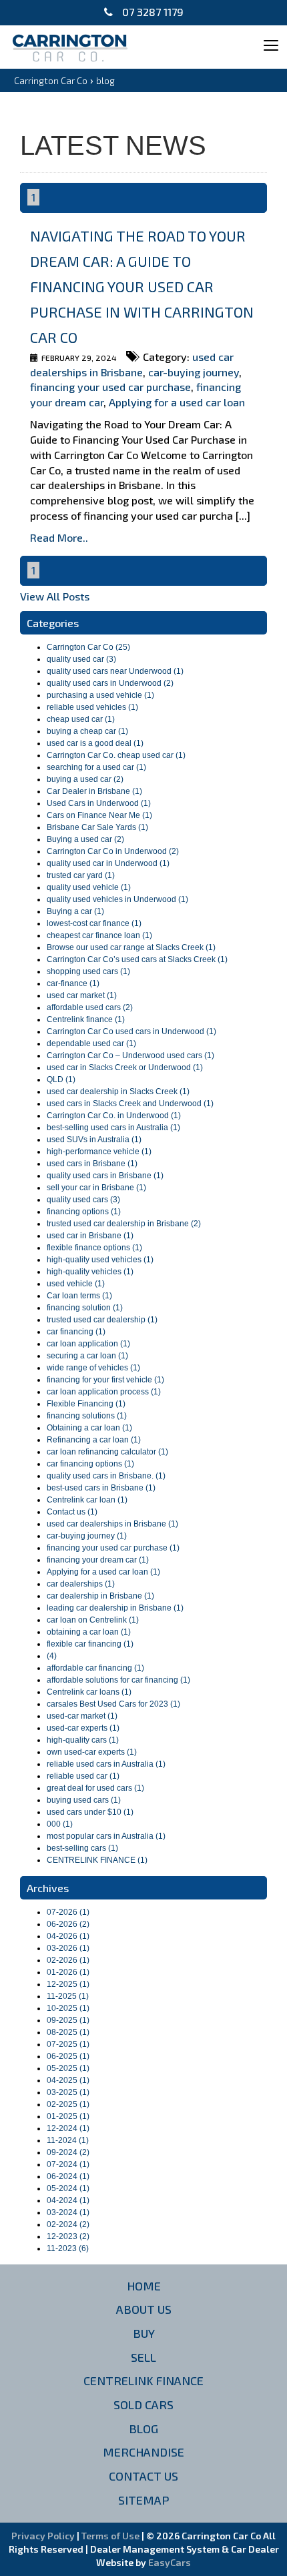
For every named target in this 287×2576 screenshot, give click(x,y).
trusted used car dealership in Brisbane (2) (124, 1224)
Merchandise (143, 2452)
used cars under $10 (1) (90, 1812)
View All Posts (55, 596)
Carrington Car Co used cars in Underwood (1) (131, 1031)
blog (105, 80)
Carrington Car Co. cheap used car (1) (116, 755)
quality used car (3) (81, 659)
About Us (144, 2309)
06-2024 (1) (68, 2176)
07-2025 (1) (68, 2044)
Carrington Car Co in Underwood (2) (113, 851)
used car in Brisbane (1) (90, 1236)
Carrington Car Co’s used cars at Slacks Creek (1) (137, 959)
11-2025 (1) (68, 1996)
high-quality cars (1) (83, 1740)
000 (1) (60, 1824)
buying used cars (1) (84, 1800)
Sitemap (144, 2500)
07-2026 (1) (68, 1912)
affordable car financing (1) (95, 1668)
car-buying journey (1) (87, 1536)
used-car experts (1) (83, 1728)
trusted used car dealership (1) (102, 1320)
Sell (143, 2357)
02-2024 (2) (68, 2224)
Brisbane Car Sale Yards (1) (97, 827)
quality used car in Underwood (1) (108, 863)
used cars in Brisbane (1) (92, 1164)
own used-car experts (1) (92, 1752)
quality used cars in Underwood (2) (110, 683)
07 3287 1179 (152, 12)
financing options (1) (84, 1212)
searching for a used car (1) (96, 767)
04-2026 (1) (68, 1936)
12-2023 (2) (68, 2236)
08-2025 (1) (68, 2032)
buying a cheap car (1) (87, 731)
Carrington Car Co (51, 80)
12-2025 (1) (68, 1984)
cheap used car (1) (81, 719)
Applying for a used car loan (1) (103, 1572)
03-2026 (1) (68, 1948)
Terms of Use (111, 2536)
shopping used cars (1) (88, 971)
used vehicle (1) (76, 1284)
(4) (52, 1656)
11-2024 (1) (68, 2140)
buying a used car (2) (85, 779)
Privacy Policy (44, 2536)
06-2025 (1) (68, 2056)
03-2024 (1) (68, 2212)
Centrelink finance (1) (86, 1019)
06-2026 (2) (68, 1924)
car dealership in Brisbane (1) (100, 1596)
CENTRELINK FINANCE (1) (97, 1860)
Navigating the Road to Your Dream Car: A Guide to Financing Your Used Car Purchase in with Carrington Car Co (142, 286)
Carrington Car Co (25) (88, 647)
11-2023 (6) (68, 2248)
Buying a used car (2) (85, 839)
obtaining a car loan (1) (89, 1632)
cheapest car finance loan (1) (99, 935)
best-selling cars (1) (82, 1848)
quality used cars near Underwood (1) (115, 671)
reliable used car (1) (83, 1776)
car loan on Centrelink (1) (93, 1620)
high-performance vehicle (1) (99, 1152)
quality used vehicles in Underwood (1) (117, 899)
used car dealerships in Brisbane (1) (112, 1524)
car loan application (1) (88, 1344)
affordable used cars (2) (90, 1007)
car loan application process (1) (104, 1392)
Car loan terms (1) (79, 1296)
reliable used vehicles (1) (92, 707)
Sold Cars (143, 2405)
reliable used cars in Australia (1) (106, 1764)
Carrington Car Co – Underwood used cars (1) (130, 1055)
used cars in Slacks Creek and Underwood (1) (130, 1104)
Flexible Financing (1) (86, 1404)
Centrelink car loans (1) (89, 1692)
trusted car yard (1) (81, 875)
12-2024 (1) (68, 2128)
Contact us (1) (72, 1512)
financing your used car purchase (110, 387)
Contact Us (143, 2476)
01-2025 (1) (68, 2116)
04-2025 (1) (68, 2080)
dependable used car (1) (91, 1043)
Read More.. (59, 537)
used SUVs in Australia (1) (94, 1140)
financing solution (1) (85, 1308)
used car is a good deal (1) (95, 743)
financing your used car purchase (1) (113, 1548)
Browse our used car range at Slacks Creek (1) (131, 947)
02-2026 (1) (68, 1960)
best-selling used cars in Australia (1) (113, 1128)
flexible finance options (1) (94, 1248)
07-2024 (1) (68, 2164)
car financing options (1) (90, 1464)
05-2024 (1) (68, 2188)
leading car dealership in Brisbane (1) (115, 1608)
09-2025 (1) (68, 2020)
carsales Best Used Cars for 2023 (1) (113, 1704)
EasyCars (170, 2562)
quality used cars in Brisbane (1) (105, 1176)
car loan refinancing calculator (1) (107, 1452)
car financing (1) (76, 1332)
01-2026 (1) (68, 1972)
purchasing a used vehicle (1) (100, 695)
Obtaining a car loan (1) (89, 1428)
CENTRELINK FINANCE (143, 2381)
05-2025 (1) (68, 2068)
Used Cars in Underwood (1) (99, 803)
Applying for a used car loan (177, 402)
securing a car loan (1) (87, 1356)
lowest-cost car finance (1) (94, 923)
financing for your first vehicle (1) (105, 1380)
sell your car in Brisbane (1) (96, 1188)
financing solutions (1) (87, 1416)
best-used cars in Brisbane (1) (101, 1488)
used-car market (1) (82, 1716)
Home (144, 2286)
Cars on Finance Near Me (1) (99, 815)
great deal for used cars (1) (95, 1788)
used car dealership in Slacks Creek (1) (118, 1092)
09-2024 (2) (68, 2152)
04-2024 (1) (68, 2200)
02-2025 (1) (68, 2104)
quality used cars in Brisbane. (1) (106, 1476)
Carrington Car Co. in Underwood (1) (114, 1116)
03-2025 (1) (68, 2092)
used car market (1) (82, 995)
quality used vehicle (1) (89, 887)
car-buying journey (194, 372)
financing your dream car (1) (98, 1560)
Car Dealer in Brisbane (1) (94, 791)
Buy (144, 2333)
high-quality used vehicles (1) (100, 1260)
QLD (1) (61, 1080)
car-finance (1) (73, 983)
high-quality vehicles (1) (90, 1272)
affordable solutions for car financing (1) (118, 1680)
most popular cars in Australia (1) (106, 1836)
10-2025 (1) (68, 2008)
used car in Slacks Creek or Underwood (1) (125, 1067)
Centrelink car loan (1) (87, 1500)
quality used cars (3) (83, 1200)
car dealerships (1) (81, 1584)
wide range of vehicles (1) (93, 1368)
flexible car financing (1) (90, 1644)
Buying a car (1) (75, 911)
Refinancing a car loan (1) (94, 1440)
